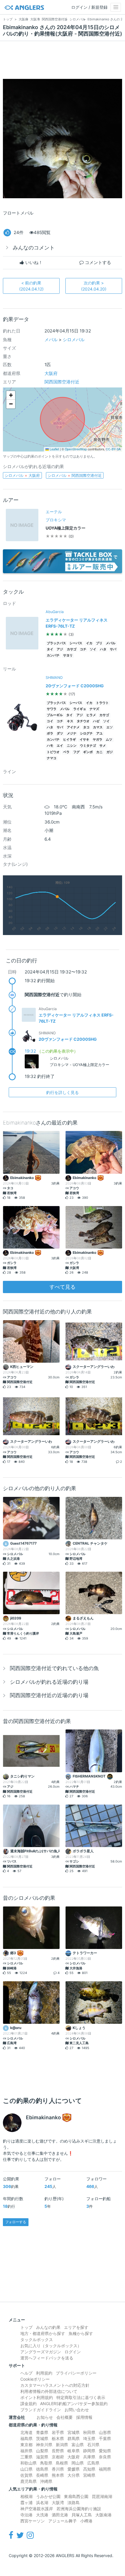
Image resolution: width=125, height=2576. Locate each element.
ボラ (50, 733)
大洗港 (42, 2515)
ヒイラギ (69, 740)
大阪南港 (103, 2515)
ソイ (93, 649)
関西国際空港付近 (62, 382)
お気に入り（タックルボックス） (51, 2346)
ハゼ (96, 721)
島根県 (62, 2463)
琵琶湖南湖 (102, 2496)
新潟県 (62, 2445)
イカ (89, 643)
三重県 (26, 2457)
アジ (60, 649)
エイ (60, 746)
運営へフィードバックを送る (47, 2358)
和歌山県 (28, 2463)
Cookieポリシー (35, 2379)
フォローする (16, 2222)
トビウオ (53, 752)
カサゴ (72, 649)
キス (70, 721)
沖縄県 (46, 2481)
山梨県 (42, 2451)
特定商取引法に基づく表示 (81, 2397)
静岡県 (89, 2451)
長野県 (58, 2451)
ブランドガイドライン (41, 2410)
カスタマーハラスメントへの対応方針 (55, 2385)
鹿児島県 (28, 2481)
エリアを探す (76, 2327)
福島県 (26, 2438)
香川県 (58, 2469)
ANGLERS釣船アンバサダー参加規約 (74, 2404)
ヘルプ (26, 2373)
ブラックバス (56, 643)
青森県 (42, 2432)
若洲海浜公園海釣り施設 (79, 2509)
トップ (26, 2327)
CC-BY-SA (113, 449)
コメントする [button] (97, 262)
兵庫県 (89, 2457)
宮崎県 (89, 2475)
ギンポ (88, 752)
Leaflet (54, 449)
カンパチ (53, 655)
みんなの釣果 (48, 2327)
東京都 (26, 2445)
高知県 (89, 2469)
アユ (99, 733)
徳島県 (42, 2469)
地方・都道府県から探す (43, 2333)
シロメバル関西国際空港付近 (75, 475)
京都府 (58, 2457)
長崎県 (42, 2475)
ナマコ (52, 758)
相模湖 (26, 2496)
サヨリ (68, 655)
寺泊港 (26, 2515)
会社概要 (65, 2417)
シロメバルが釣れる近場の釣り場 (49, 1682)
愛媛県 (74, 2469)
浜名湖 (42, 2502)
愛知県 (105, 2451)
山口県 (26, 2469)
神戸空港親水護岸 (37, 2509)
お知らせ (45, 2417)
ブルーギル (55, 715)
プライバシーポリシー (76, 2373)
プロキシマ (56, 520)
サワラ (52, 709)
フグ (76, 752)
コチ (83, 649)
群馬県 (74, 2438)
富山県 (78, 2445)
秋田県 (89, 2432)
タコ (86, 727)
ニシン (72, 746)
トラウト (102, 703)
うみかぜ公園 (48, 2496)
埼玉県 (89, 2438)
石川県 (93, 2445)
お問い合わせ (77, 2410)
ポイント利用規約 (37, 2397)
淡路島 (74, 2502)
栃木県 (58, 2438)
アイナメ (73, 727)
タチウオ (83, 721)
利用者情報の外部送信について (49, 2391)
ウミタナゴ (88, 746)
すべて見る (63, 1287)
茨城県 (42, 2438)
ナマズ (94, 709)
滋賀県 (42, 2457)
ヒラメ (91, 715)
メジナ (72, 733)
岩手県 (58, 2432)
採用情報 (84, 2417)
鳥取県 (46, 2463)
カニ (99, 752)
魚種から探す (81, 2333)
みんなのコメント (34, 248)
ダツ (60, 733)
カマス (98, 727)
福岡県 (105, 2469)
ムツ (109, 740)
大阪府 (51, 373)
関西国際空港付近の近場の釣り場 (49, 1695)
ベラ (66, 752)
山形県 (105, 2432)
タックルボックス (37, 2339)
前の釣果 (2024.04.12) (31, 286)
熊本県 (58, 2475)
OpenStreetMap (76, 449)
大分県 (74, 2475)
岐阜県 (74, 2451)
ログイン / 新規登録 (89, 7)
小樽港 (86, 2521)
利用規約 (44, 2373)
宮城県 (74, 2432)
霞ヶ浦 (26, 2502)
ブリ (99, 643)
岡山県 (78, 2463)
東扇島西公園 (76, 2496)
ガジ (110, 752)
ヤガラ (98, 740)
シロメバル (74, 340)
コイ (50, 721)
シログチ (86, 733)
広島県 (93, 2463)
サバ (113, 649)
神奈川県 (44, 2445)
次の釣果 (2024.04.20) (94, 286)
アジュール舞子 (63, 2521)
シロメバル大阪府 (22, 475)
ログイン (73, 2352)
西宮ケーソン (33, 2521)
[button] (11, 395)
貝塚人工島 (82, 2515)
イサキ (84, 740)
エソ (110, 727)
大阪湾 (58, 2502)
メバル (51, 340)
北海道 (26, 2432)
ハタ (103, 649)
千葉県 (105, 2438)
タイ (50, 649)
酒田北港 (60, 2515)
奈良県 (105, 2457)
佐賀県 (26, 2475)
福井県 (26, 2451)
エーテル (54, 512)
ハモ (50, 746)
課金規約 (28, 2404)
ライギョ (80, 709)
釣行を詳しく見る (63, 1092)
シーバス (76, 643)
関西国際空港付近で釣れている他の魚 (54, 1668)
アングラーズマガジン (41, 2352)
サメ (103, 746)
